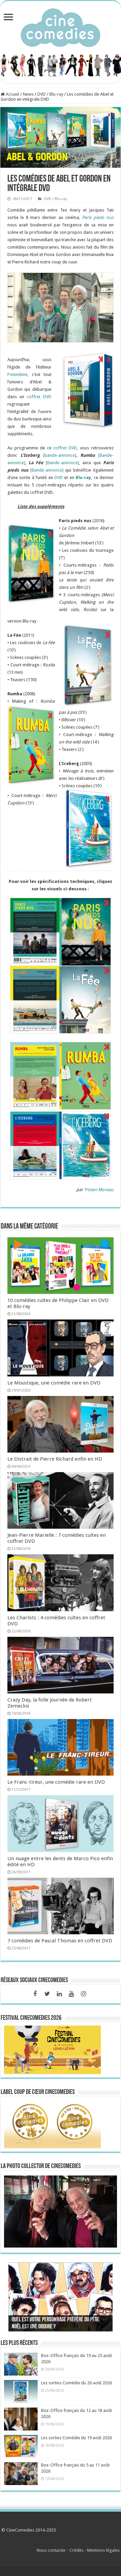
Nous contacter (51, 2550)
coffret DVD (39, 397)
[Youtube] (71, 1994)
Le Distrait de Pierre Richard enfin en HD (55, 1459)
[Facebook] (35, 1994)
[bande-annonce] (60, 455)
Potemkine (17, 374)
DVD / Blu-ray (50, 94)
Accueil (12, 94)
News (28, 94)
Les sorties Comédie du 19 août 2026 (76, 2438)
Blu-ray (83, 478)
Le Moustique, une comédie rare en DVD (54, 1383)
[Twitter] (47, 1994)
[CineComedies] (61, 26)
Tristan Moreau (99, 1190)
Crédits (76, 2550)
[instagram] (83, 1994)
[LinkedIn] (59, 1994)
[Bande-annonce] (62, 463)
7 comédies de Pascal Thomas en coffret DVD (60, 1941)
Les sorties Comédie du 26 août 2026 (76, 2383)
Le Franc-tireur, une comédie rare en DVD (56, 1782)
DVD (59, 478)
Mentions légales (103, 2550)
